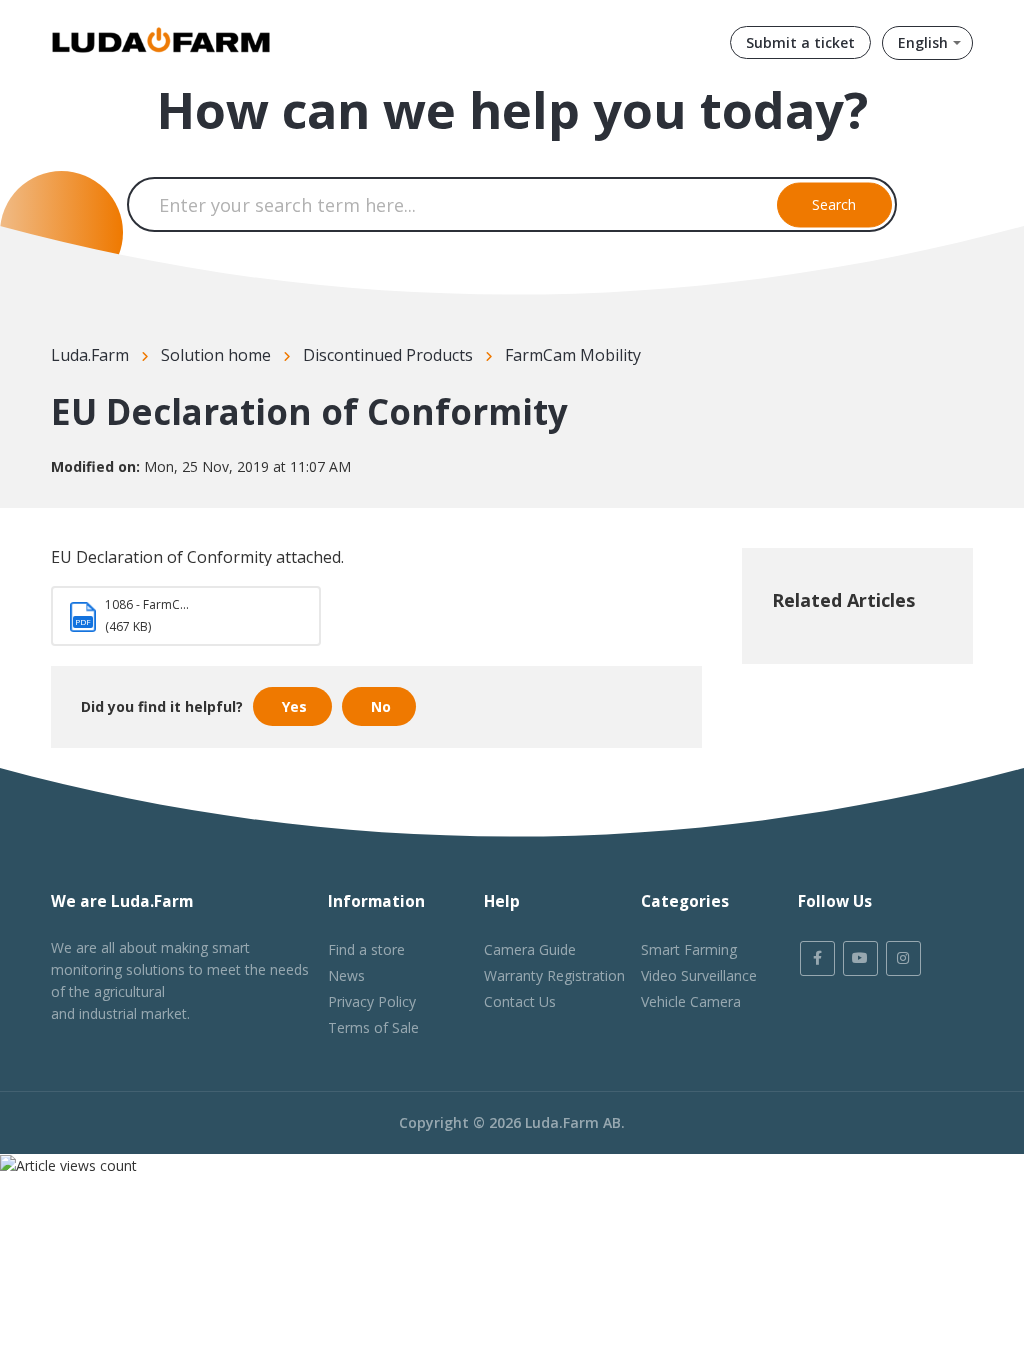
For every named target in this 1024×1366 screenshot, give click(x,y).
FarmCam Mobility (573, 355)
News (346, 975)
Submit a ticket (800, 42)
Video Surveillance (699, 975)
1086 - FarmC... (147, 604)
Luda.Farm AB (573, 1122)
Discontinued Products (388, 355)
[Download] (475, 425)
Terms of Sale (373, 1027)
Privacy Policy (372, 1001)
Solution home (216, 355)
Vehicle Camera (691, 1001)
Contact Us (520, 1001)
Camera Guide (530, 949)
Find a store (366, 949)
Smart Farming (689, 949)
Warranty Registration (554, 975)
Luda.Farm (90, 355)
